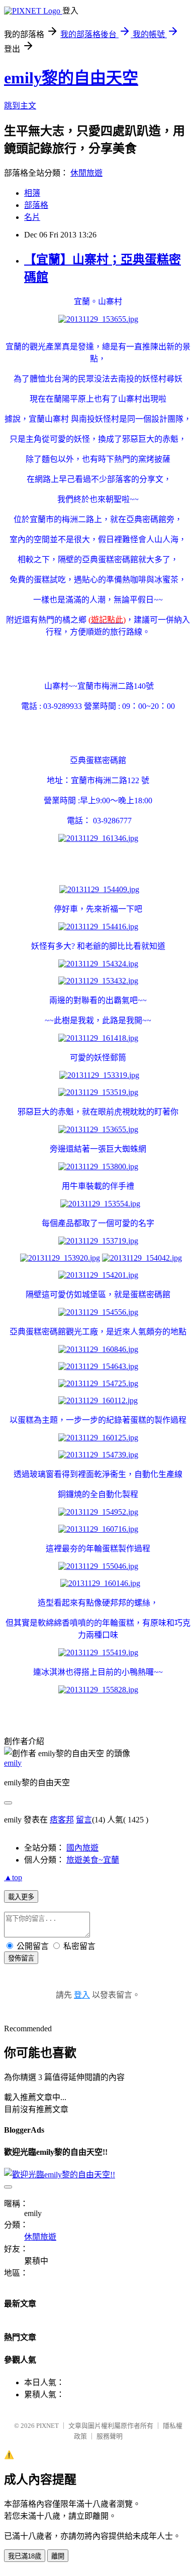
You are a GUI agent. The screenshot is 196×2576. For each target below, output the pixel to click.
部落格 (36, 205)
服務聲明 (110, 2436)
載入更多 (21, 1897)
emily (13, 1763)
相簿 (32, 193)
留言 (84, 1820)
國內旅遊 (82, 1848)
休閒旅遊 (86, 173)
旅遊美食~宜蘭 (93, 1860)
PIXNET (47, 2426)
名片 (32, 217)
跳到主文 (20, 106)
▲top (13, 1877)
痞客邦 (62, 1820)
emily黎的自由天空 (71, 78)
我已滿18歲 (25, 2556)
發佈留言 (21, 1958)
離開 (58, 2556)
